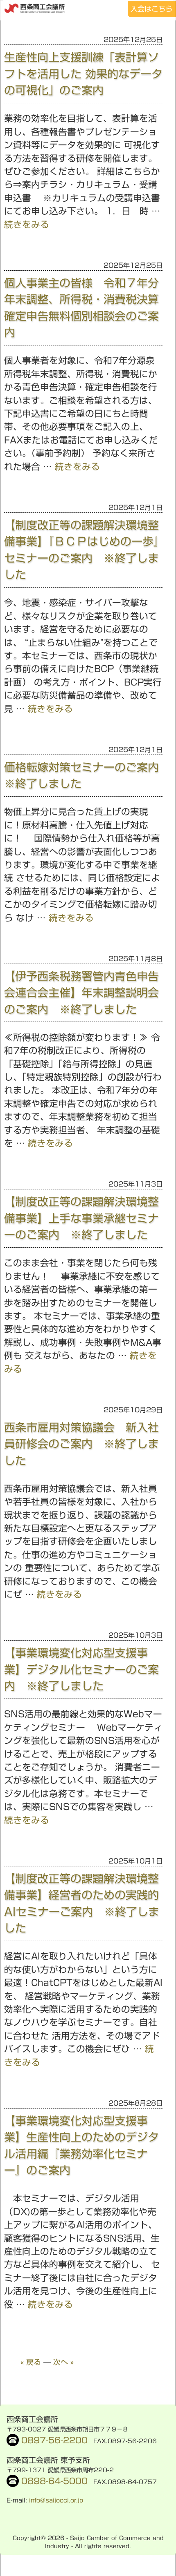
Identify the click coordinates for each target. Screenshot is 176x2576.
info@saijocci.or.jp (56, 2500)
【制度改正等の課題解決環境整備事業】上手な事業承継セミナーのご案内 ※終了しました (81, 1218)
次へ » (63, 2362)
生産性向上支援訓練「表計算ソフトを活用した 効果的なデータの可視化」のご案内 (83, 73)
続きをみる (27, 225)
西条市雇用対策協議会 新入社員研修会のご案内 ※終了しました (81, 1444)
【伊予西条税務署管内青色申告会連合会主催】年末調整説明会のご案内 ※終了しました (81, 993)
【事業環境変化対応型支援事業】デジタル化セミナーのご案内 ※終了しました (81, 1669)
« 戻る (31, 2362)
